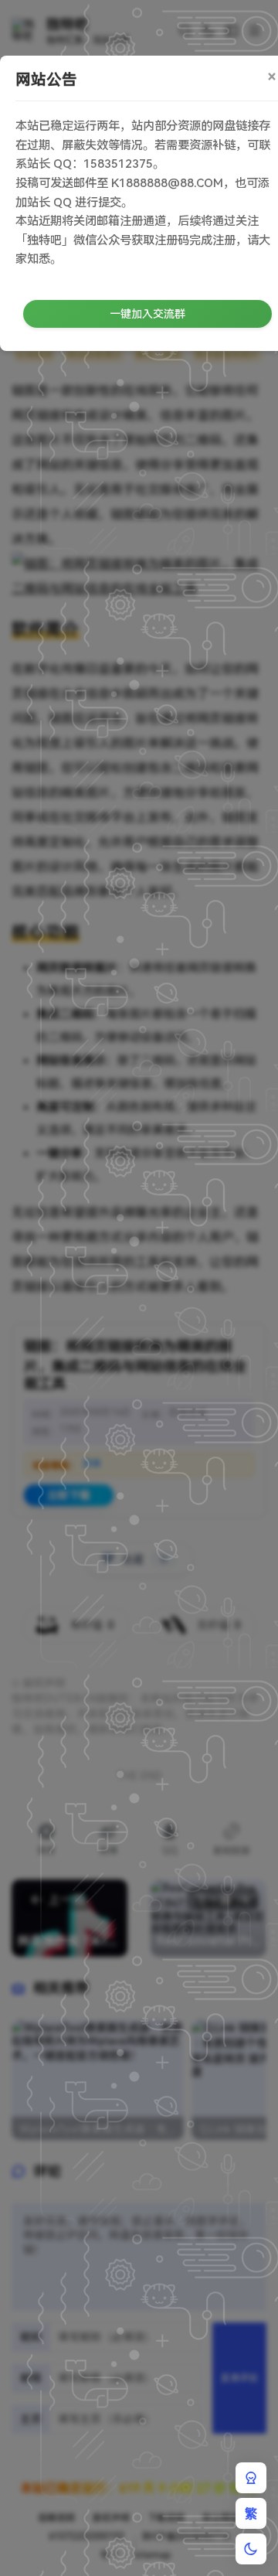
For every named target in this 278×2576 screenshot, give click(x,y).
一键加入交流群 (147, 314)
